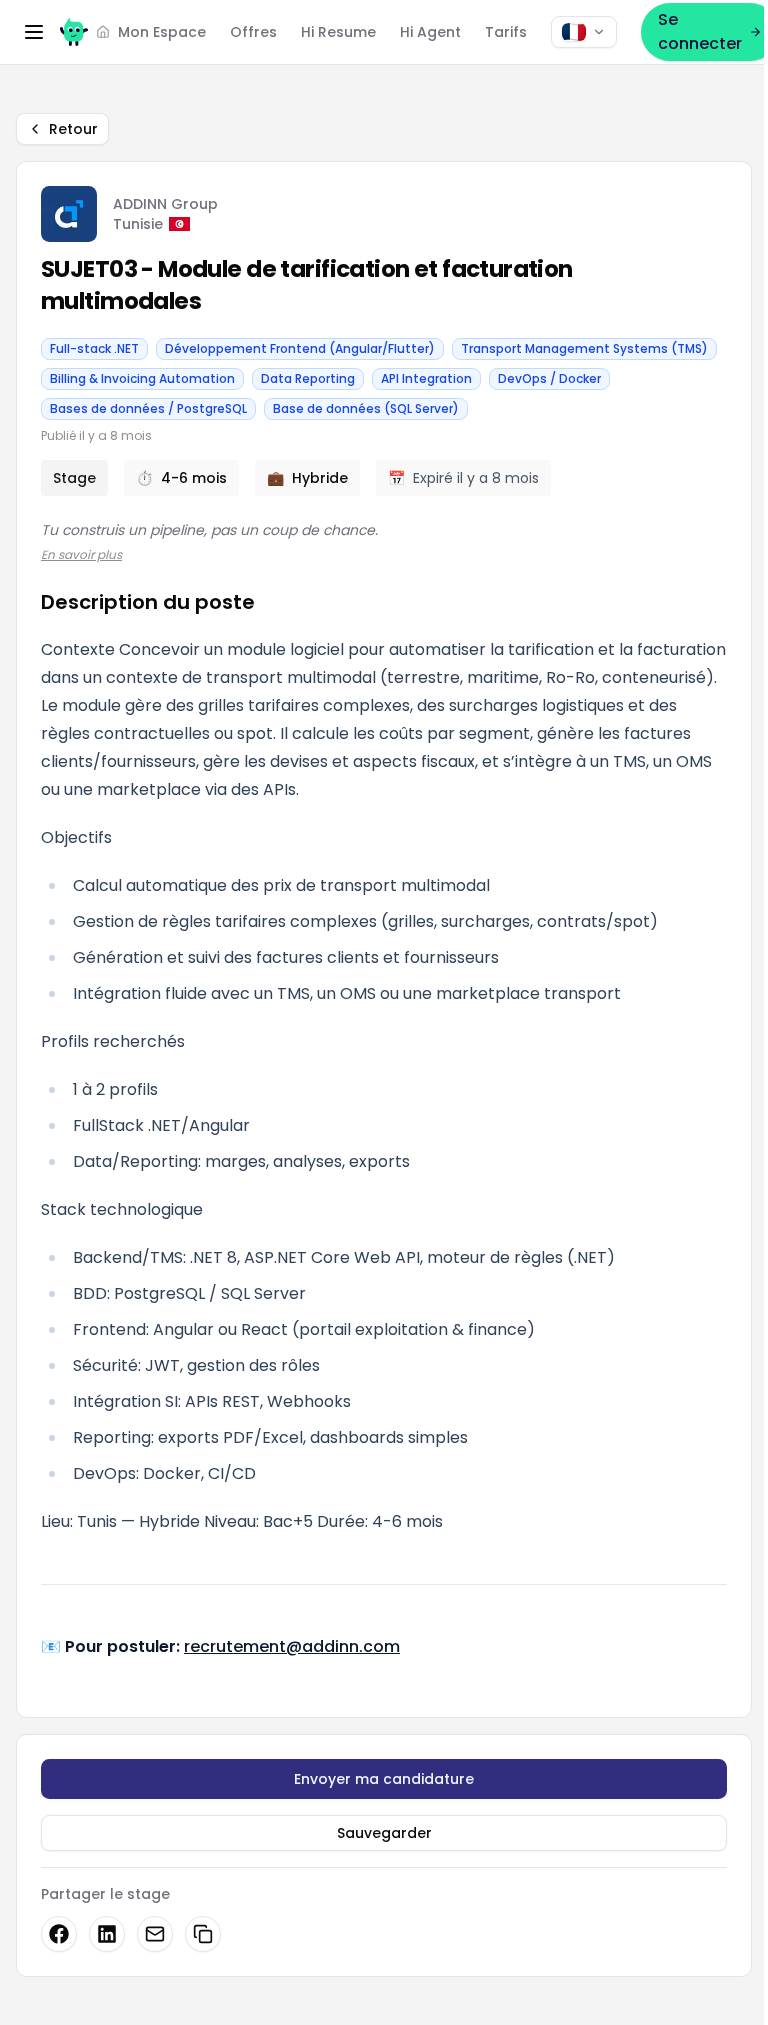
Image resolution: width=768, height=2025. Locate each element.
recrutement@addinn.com (292, 1646)
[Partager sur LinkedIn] (107, 1934)
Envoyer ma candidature (384, 1779)
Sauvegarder (384, 1833)
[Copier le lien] (203, 1934)
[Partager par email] (155, 1934)
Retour (73, 129)
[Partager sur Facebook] (59, 1934)
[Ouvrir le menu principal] (34, 32)
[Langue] (584, 32)
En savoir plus (81, 554)
